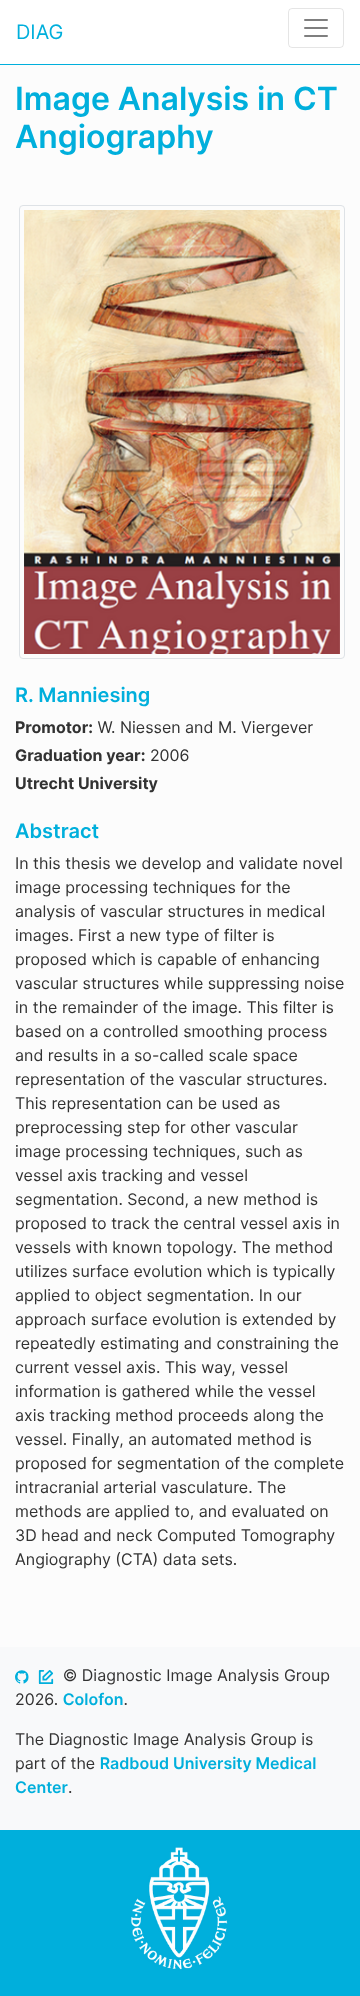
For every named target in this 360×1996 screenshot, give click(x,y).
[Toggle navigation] (316, 28)
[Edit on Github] (46, 1675)
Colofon (93, 1699)
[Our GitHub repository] (22, 1675)
